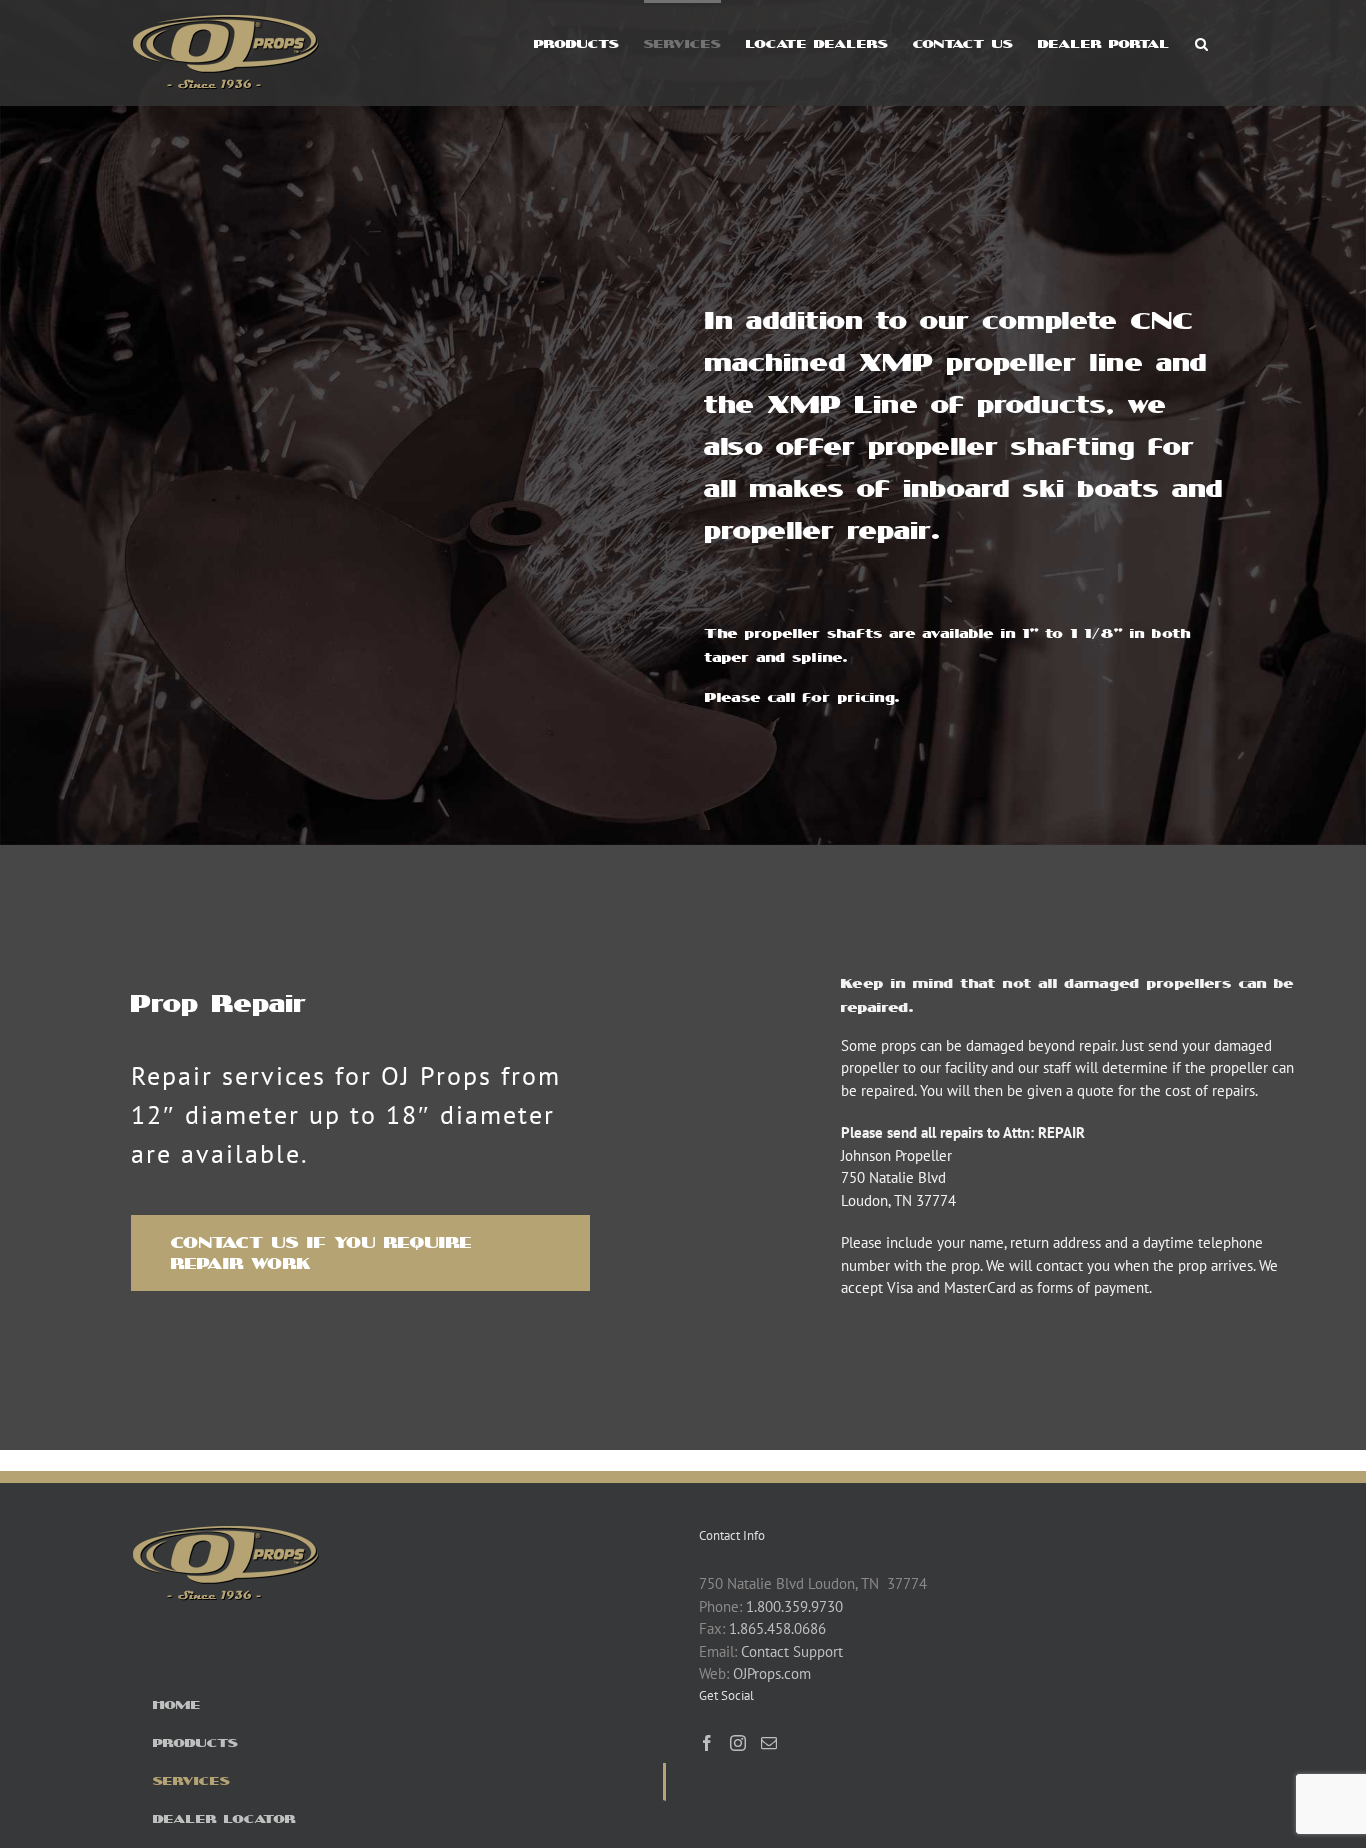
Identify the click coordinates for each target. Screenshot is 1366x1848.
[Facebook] (707, 1743)
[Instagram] (738, 1743)
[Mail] (769, 1743)
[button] (1201, 42)
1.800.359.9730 (794, 1606)
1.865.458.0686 (777, 1628)
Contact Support (792, 1651)
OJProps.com (772, 1673)
